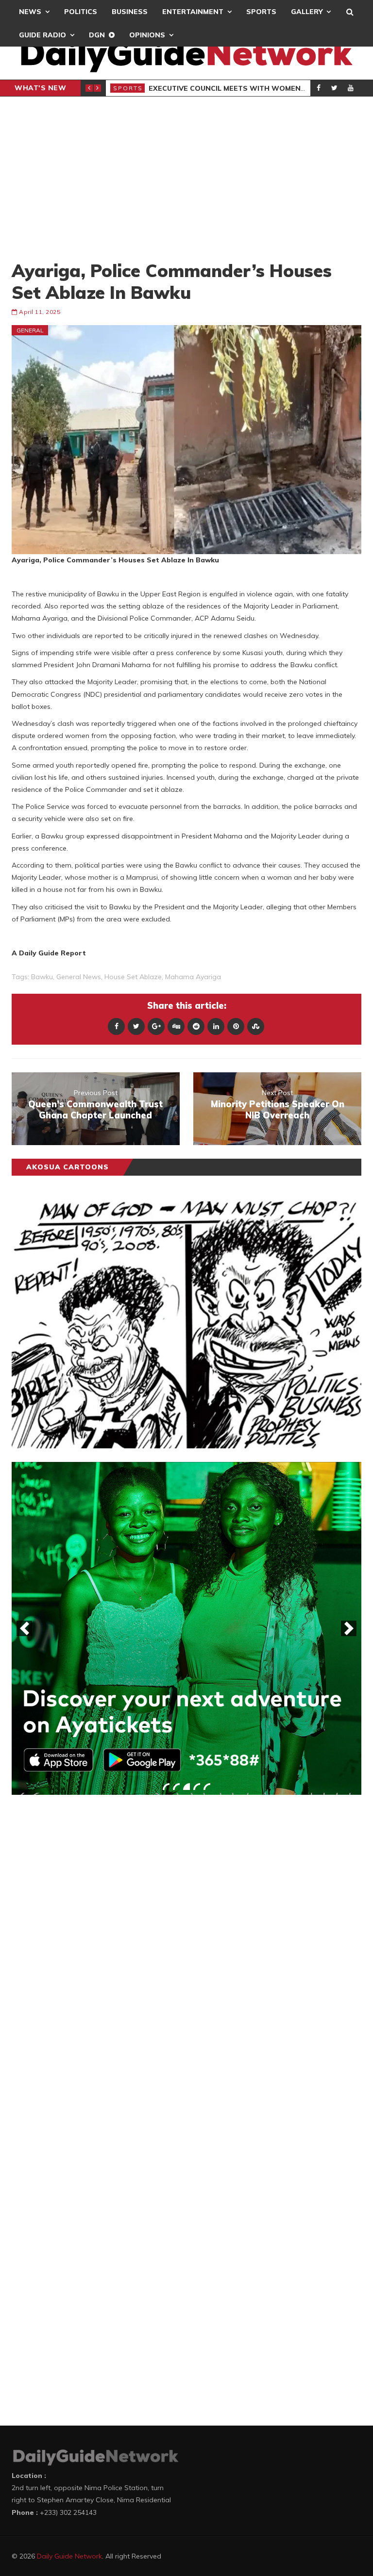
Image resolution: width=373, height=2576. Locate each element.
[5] (207, 1787)
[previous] (24, 1628)
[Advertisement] (186, 178)
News (30, 12)
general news (79, 977)
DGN (97, 35)
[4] (197, 1787)
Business (130, 12)
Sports (261, 12)
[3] (186, 1787)
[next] (349, 1628)
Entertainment (193, 12)
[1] (166, 1787)
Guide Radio (42, 35)
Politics (81, 12)
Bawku (42, 977)
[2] (176, 1787)
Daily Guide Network (69, 2556)
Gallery (307, 12)
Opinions (147, 35)
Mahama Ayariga (193, 977)
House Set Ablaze (133, 977)
